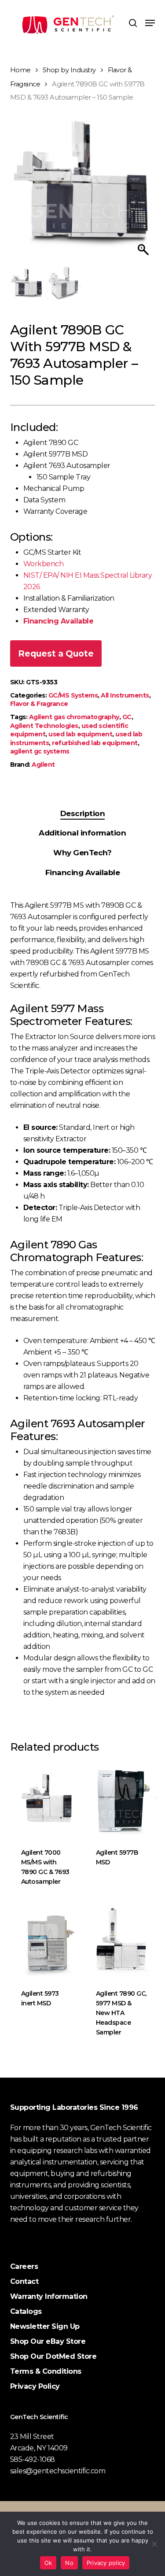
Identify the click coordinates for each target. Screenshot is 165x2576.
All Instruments (125, 695)
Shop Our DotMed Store (53, 2356)
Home (20, 70)
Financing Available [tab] (83, 872)
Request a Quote (56, 653)
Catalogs (26, 2311)
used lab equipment (80, 734)
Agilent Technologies (44, 726)
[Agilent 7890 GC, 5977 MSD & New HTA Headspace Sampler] (121, 1941)
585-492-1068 (33, 2459)
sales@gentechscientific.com (58, 2471)
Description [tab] (83, 813)
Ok (48, 2563)
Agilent (43, 765)
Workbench (44, 564)
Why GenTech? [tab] (82, 853)
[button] (150, 23)
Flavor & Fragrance (39, 704)
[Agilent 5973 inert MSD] (47, 1941)
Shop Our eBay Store (48, 2341)
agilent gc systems (40, 751)
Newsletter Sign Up (45, 2326)
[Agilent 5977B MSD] (121, 1800)
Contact (24, 2281)
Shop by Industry (69, 70)
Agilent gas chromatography (74, 717)
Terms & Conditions (46, 2371)
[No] (154, 2544)
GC (127, 717)
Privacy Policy (35, 2386)
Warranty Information (49, 2296)
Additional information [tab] (82, 833)
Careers (24, 2266)
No (69, 2563)
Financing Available (59, 621)
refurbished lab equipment (95, 743)
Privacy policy (106, 2563)
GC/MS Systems (73, 695)
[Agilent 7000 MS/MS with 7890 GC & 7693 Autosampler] (47, 1800)
